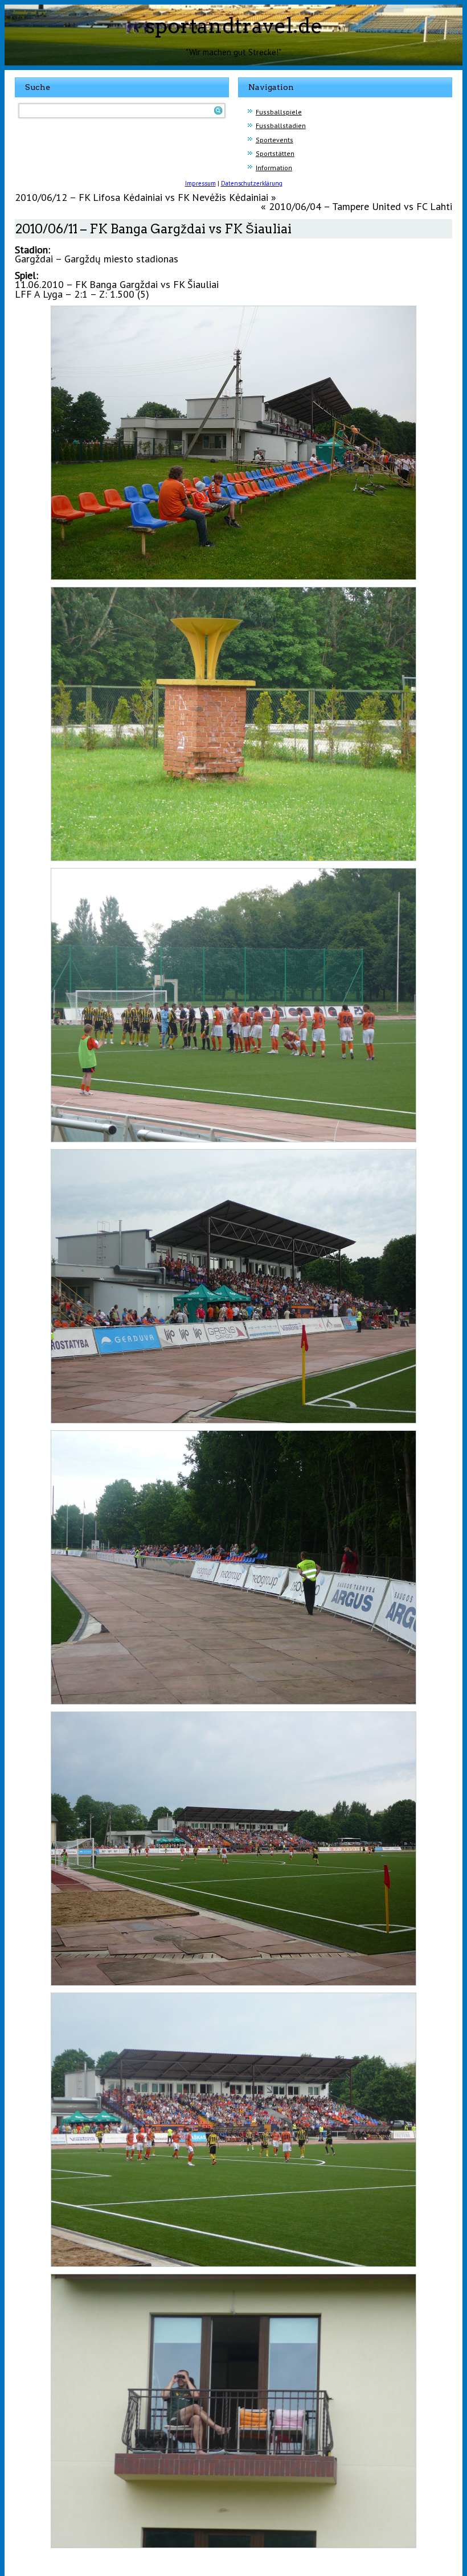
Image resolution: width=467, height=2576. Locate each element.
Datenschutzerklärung (252, 183)
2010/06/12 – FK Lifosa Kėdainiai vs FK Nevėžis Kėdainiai (142, 197)
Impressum (200, 183)
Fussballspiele (279, 112)
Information (274, 168)
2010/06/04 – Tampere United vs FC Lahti (361, 206)
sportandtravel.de (234, 26)
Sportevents (275, 140)
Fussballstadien (281, 125)
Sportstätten (275, 153)
